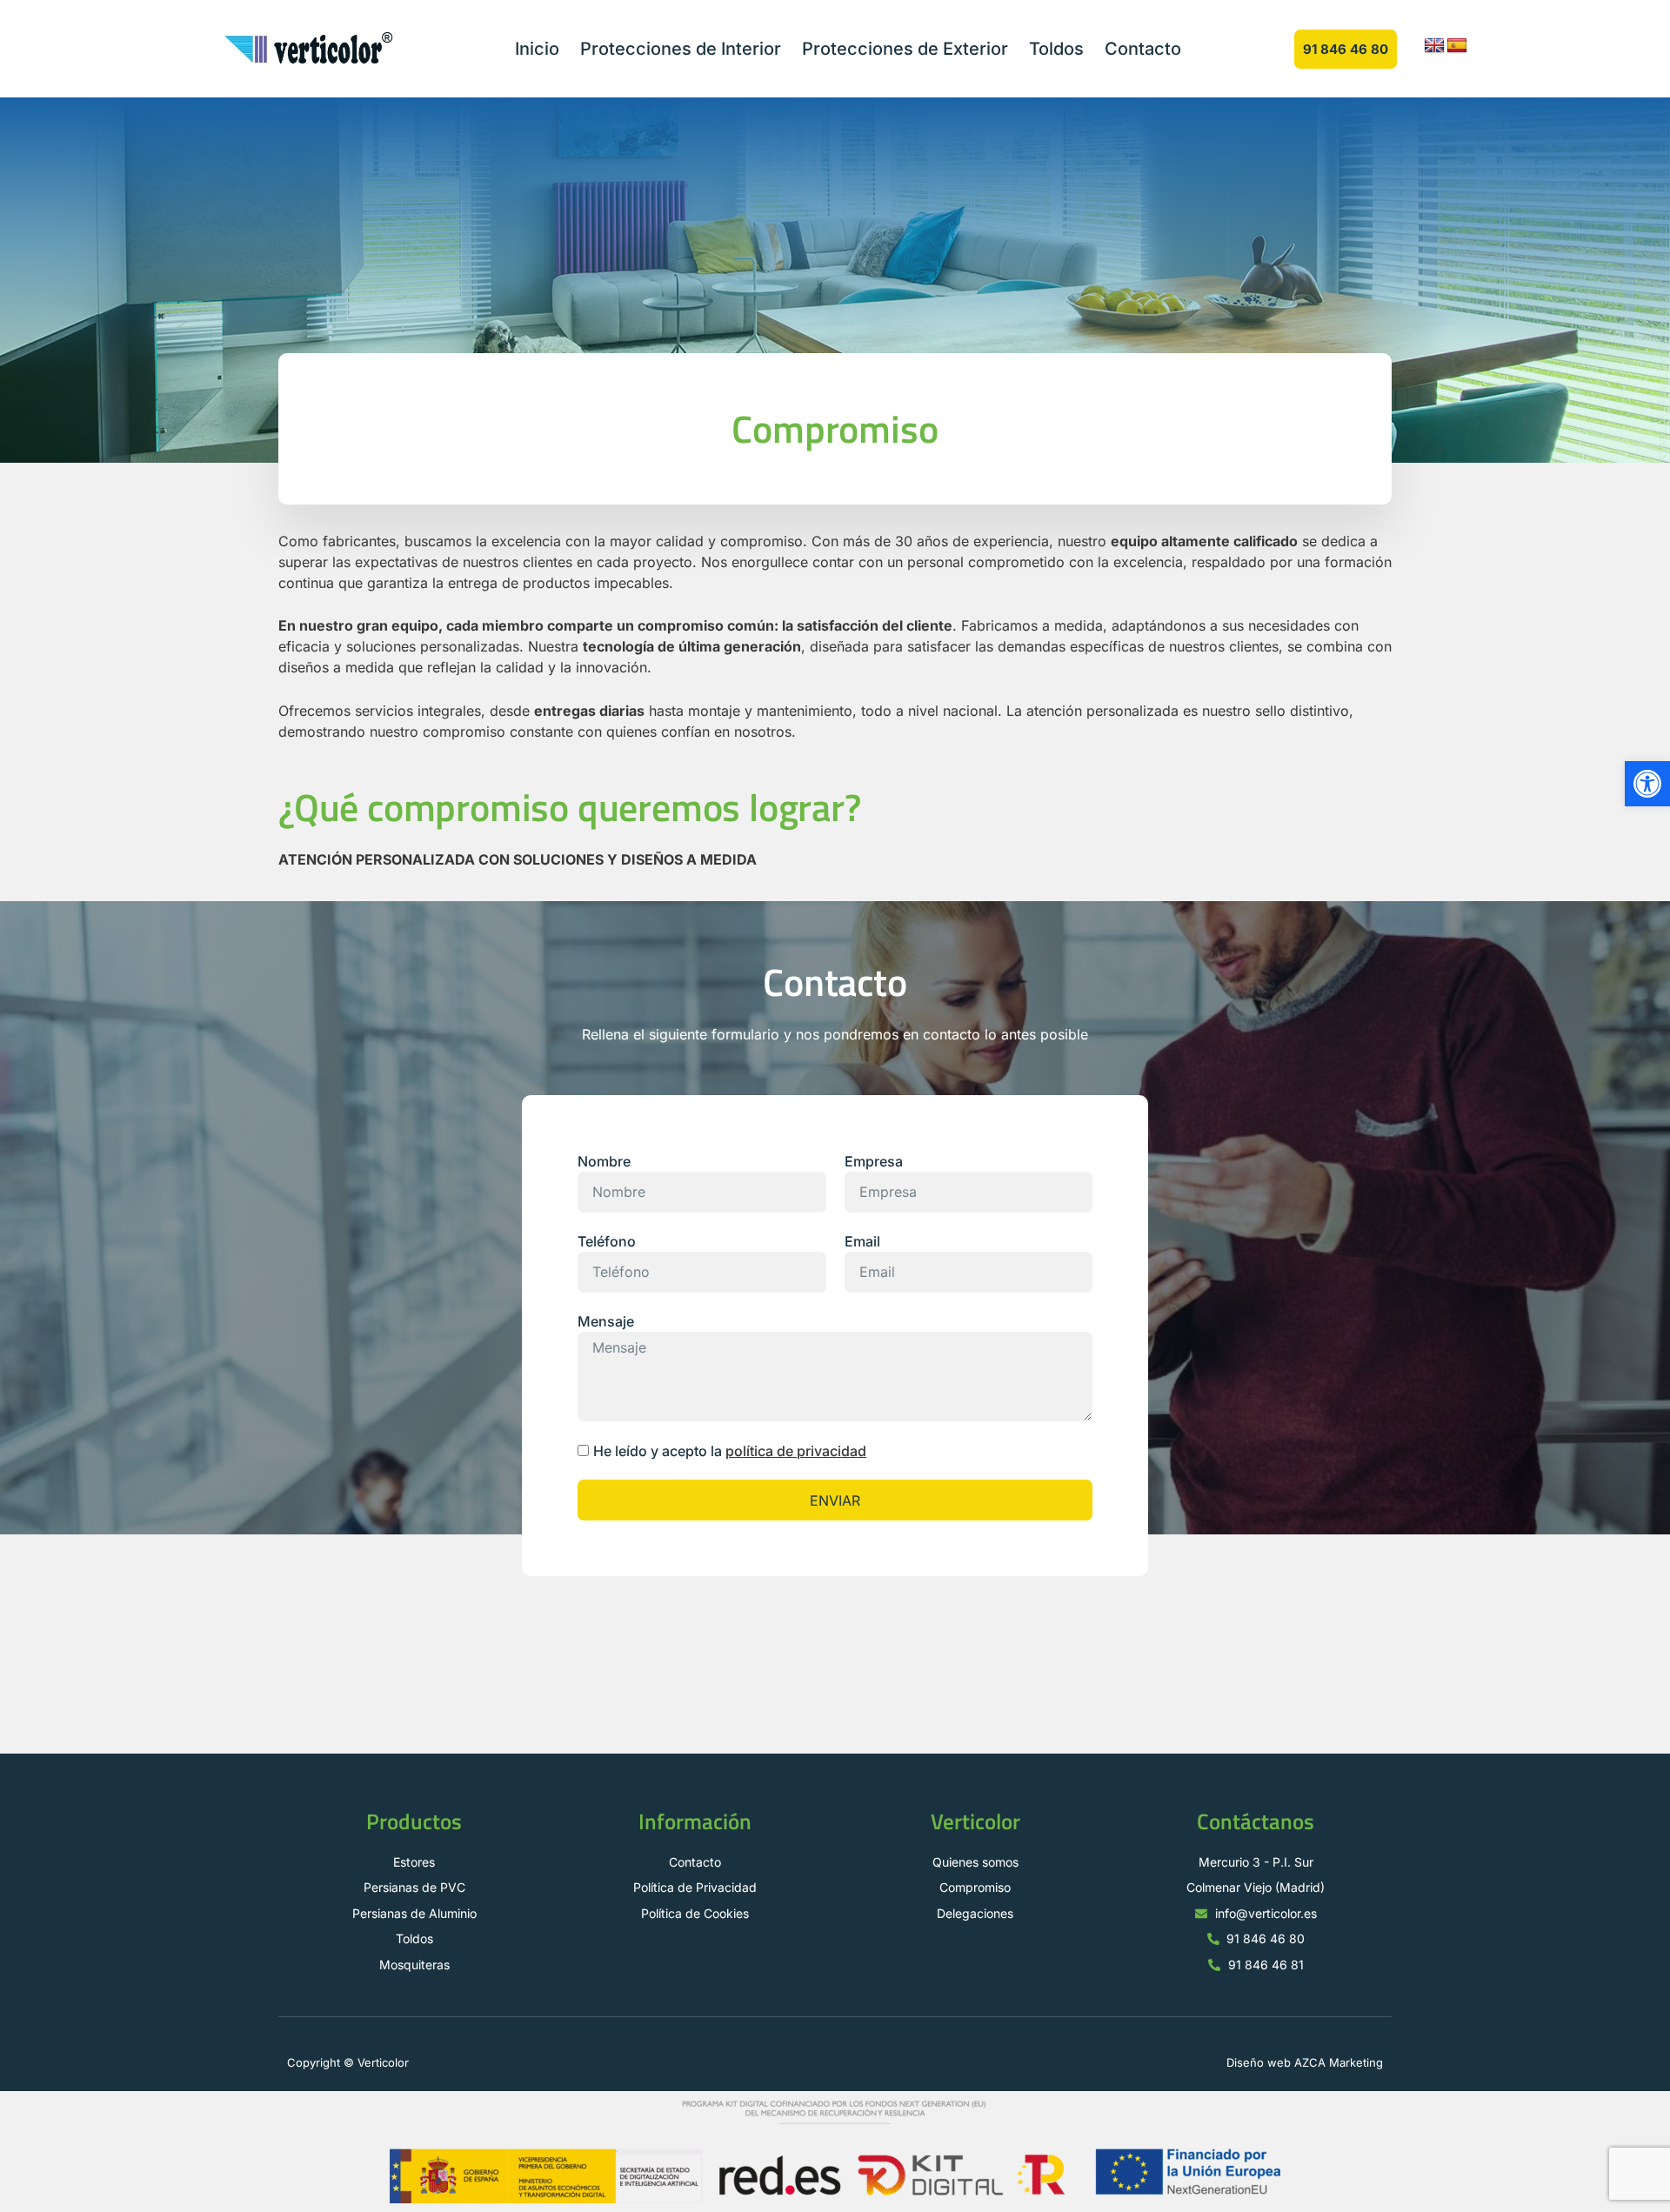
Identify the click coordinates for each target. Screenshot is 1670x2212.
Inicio (537, 49)
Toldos (1056, 49)
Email (862, 1241)
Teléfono (607, 1241)
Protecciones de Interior (681, 49)
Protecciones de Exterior (905, 49)
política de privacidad (796, 1451)
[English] (1434, 46)
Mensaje (606, 1321)
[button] (1647, 784)
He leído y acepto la (730, 1451)
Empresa (874, 1161)
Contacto (1143, 49)
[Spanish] (1457, 46)
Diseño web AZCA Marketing (1305, 2062)
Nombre (604, 1161)
